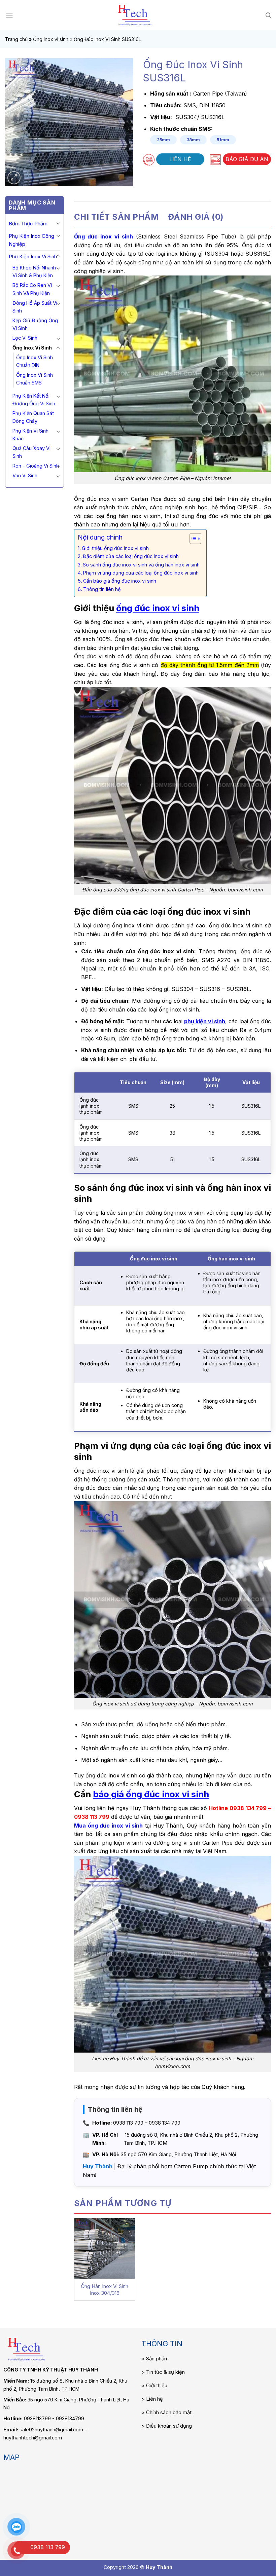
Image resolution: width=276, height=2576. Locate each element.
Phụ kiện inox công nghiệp (31, 240)
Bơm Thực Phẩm (28, 224)
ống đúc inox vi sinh (158, 608)
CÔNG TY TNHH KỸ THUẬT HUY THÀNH (51, 2370)
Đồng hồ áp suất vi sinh (35, 307)
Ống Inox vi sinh (51, 39)
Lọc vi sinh (25, 338)
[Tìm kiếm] (268, 15)
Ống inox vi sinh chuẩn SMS (34, 379)
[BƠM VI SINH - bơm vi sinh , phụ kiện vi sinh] (135, 15)
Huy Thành (98, 2166)
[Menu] (9, 15)
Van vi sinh (25, 475)
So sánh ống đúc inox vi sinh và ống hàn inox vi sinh (141, 565)
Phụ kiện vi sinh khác (30, 435)
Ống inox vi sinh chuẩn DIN (34, 361)
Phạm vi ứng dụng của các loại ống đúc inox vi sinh (141, 573)
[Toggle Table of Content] (192, 539)
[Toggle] (58, 223)
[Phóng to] (14, 178)
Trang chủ (16, 39)
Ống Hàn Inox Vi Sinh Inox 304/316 (105, 2290)
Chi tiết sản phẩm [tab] (116, 217)
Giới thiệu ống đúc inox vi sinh (115, 548)
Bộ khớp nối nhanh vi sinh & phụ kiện (34, 271)
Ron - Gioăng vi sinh (36, 466)
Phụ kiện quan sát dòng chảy (33, 417)
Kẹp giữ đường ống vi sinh (35, 324)
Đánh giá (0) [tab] (196, 217)
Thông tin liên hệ (102, 589)
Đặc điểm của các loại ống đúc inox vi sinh (131, 556)
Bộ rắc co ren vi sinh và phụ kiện (32, 289)
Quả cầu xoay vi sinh (31, 452)
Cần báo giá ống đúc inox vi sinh (120, 581)
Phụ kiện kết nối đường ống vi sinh (34, 400)
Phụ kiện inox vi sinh (33, 256)
